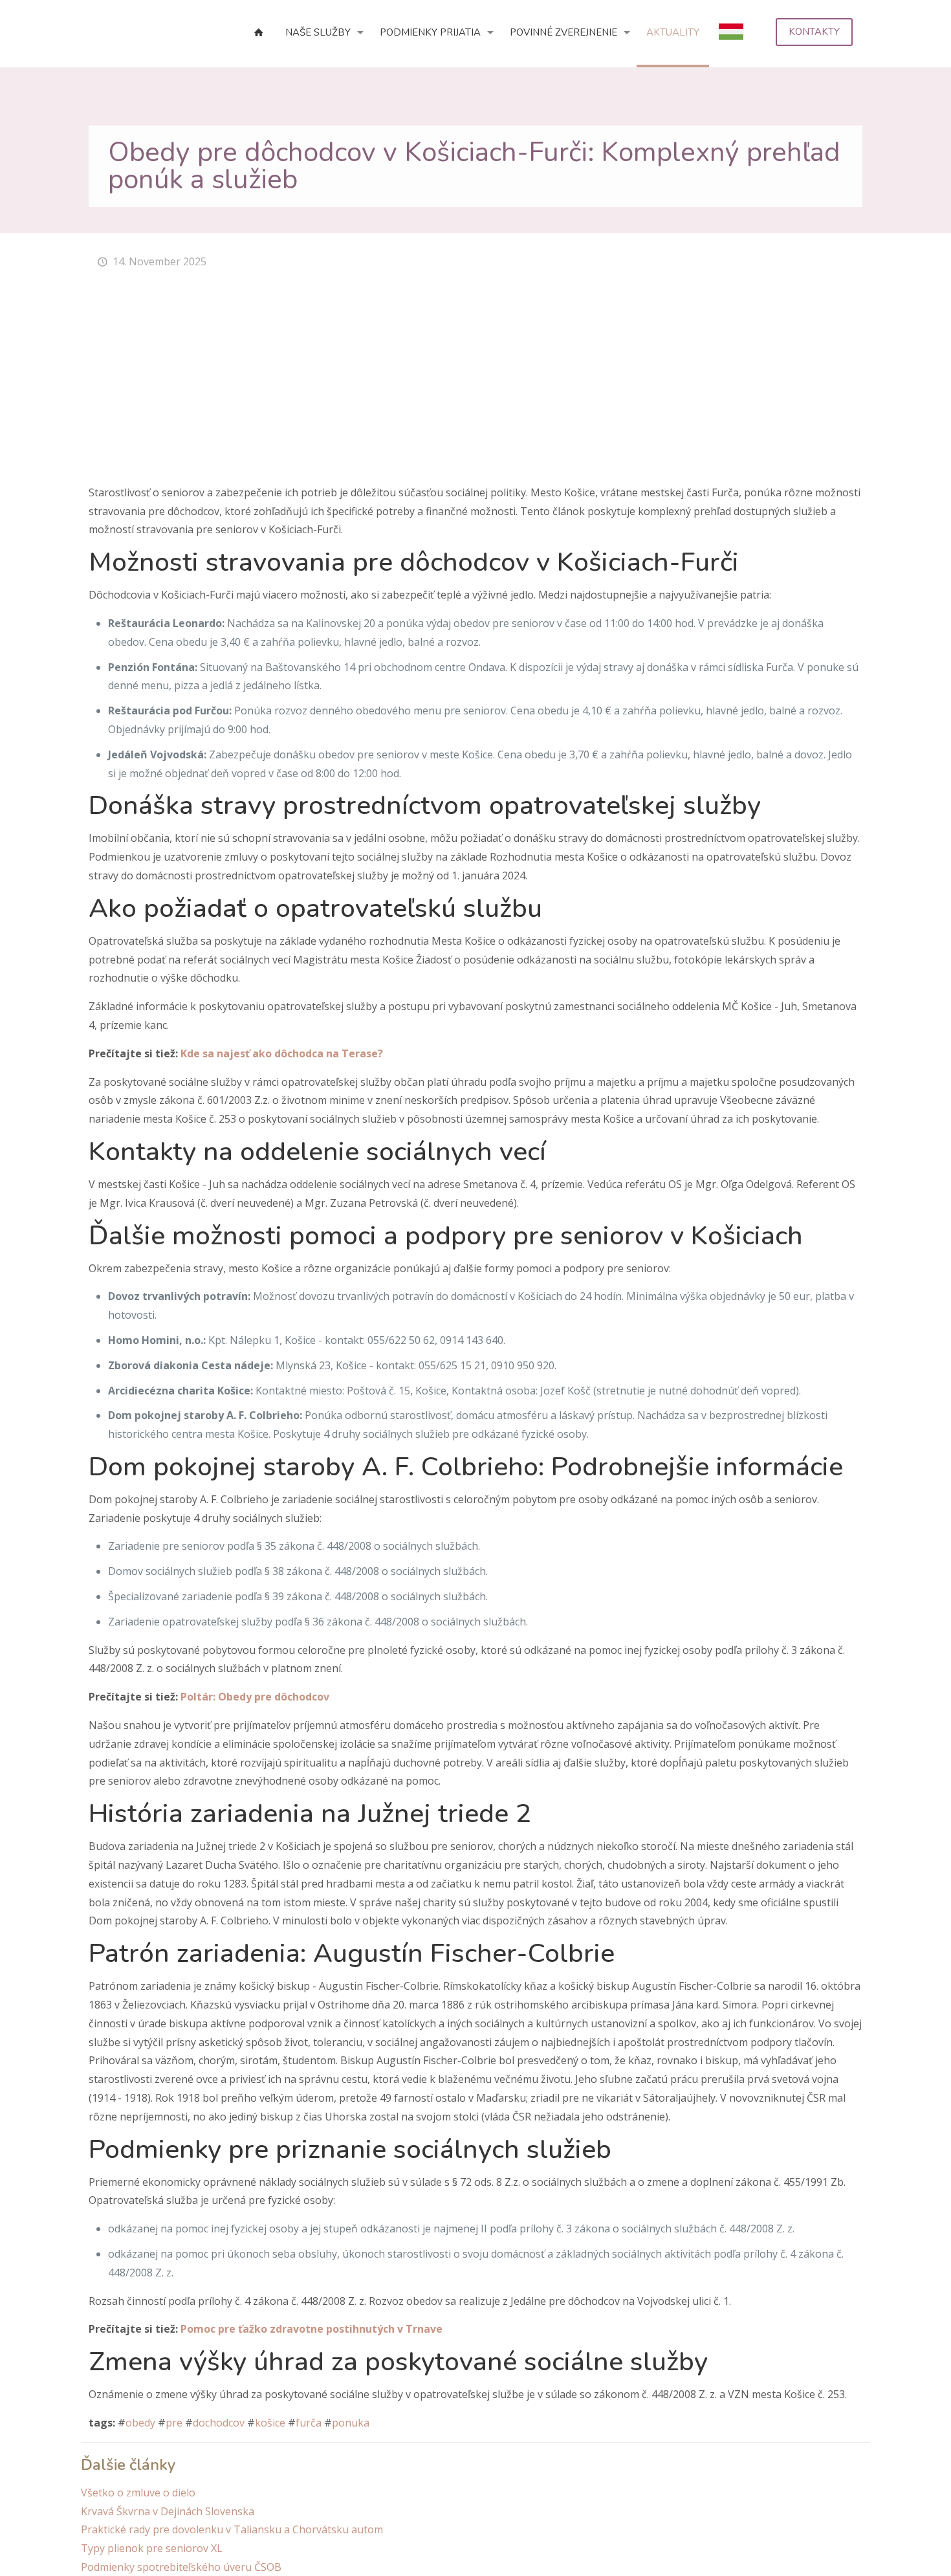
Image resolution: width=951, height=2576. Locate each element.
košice (270, 2423)
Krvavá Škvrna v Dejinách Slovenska (168, 2511)
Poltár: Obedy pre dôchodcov (255, 1697)
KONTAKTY (814, 32)
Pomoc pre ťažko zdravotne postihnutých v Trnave (312, 2329)
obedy (140, 2423)
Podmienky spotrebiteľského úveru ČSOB (181, 2567)
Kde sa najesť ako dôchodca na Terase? (282, 1053)
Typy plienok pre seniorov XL (152, 2548)
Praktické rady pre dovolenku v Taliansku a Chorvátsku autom (232, 2529)
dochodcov (219, 2423)
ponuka (351, 2423)
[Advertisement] (475, 386)
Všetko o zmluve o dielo (138, 2493)
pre (174, 2423)
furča (309, 2423)
